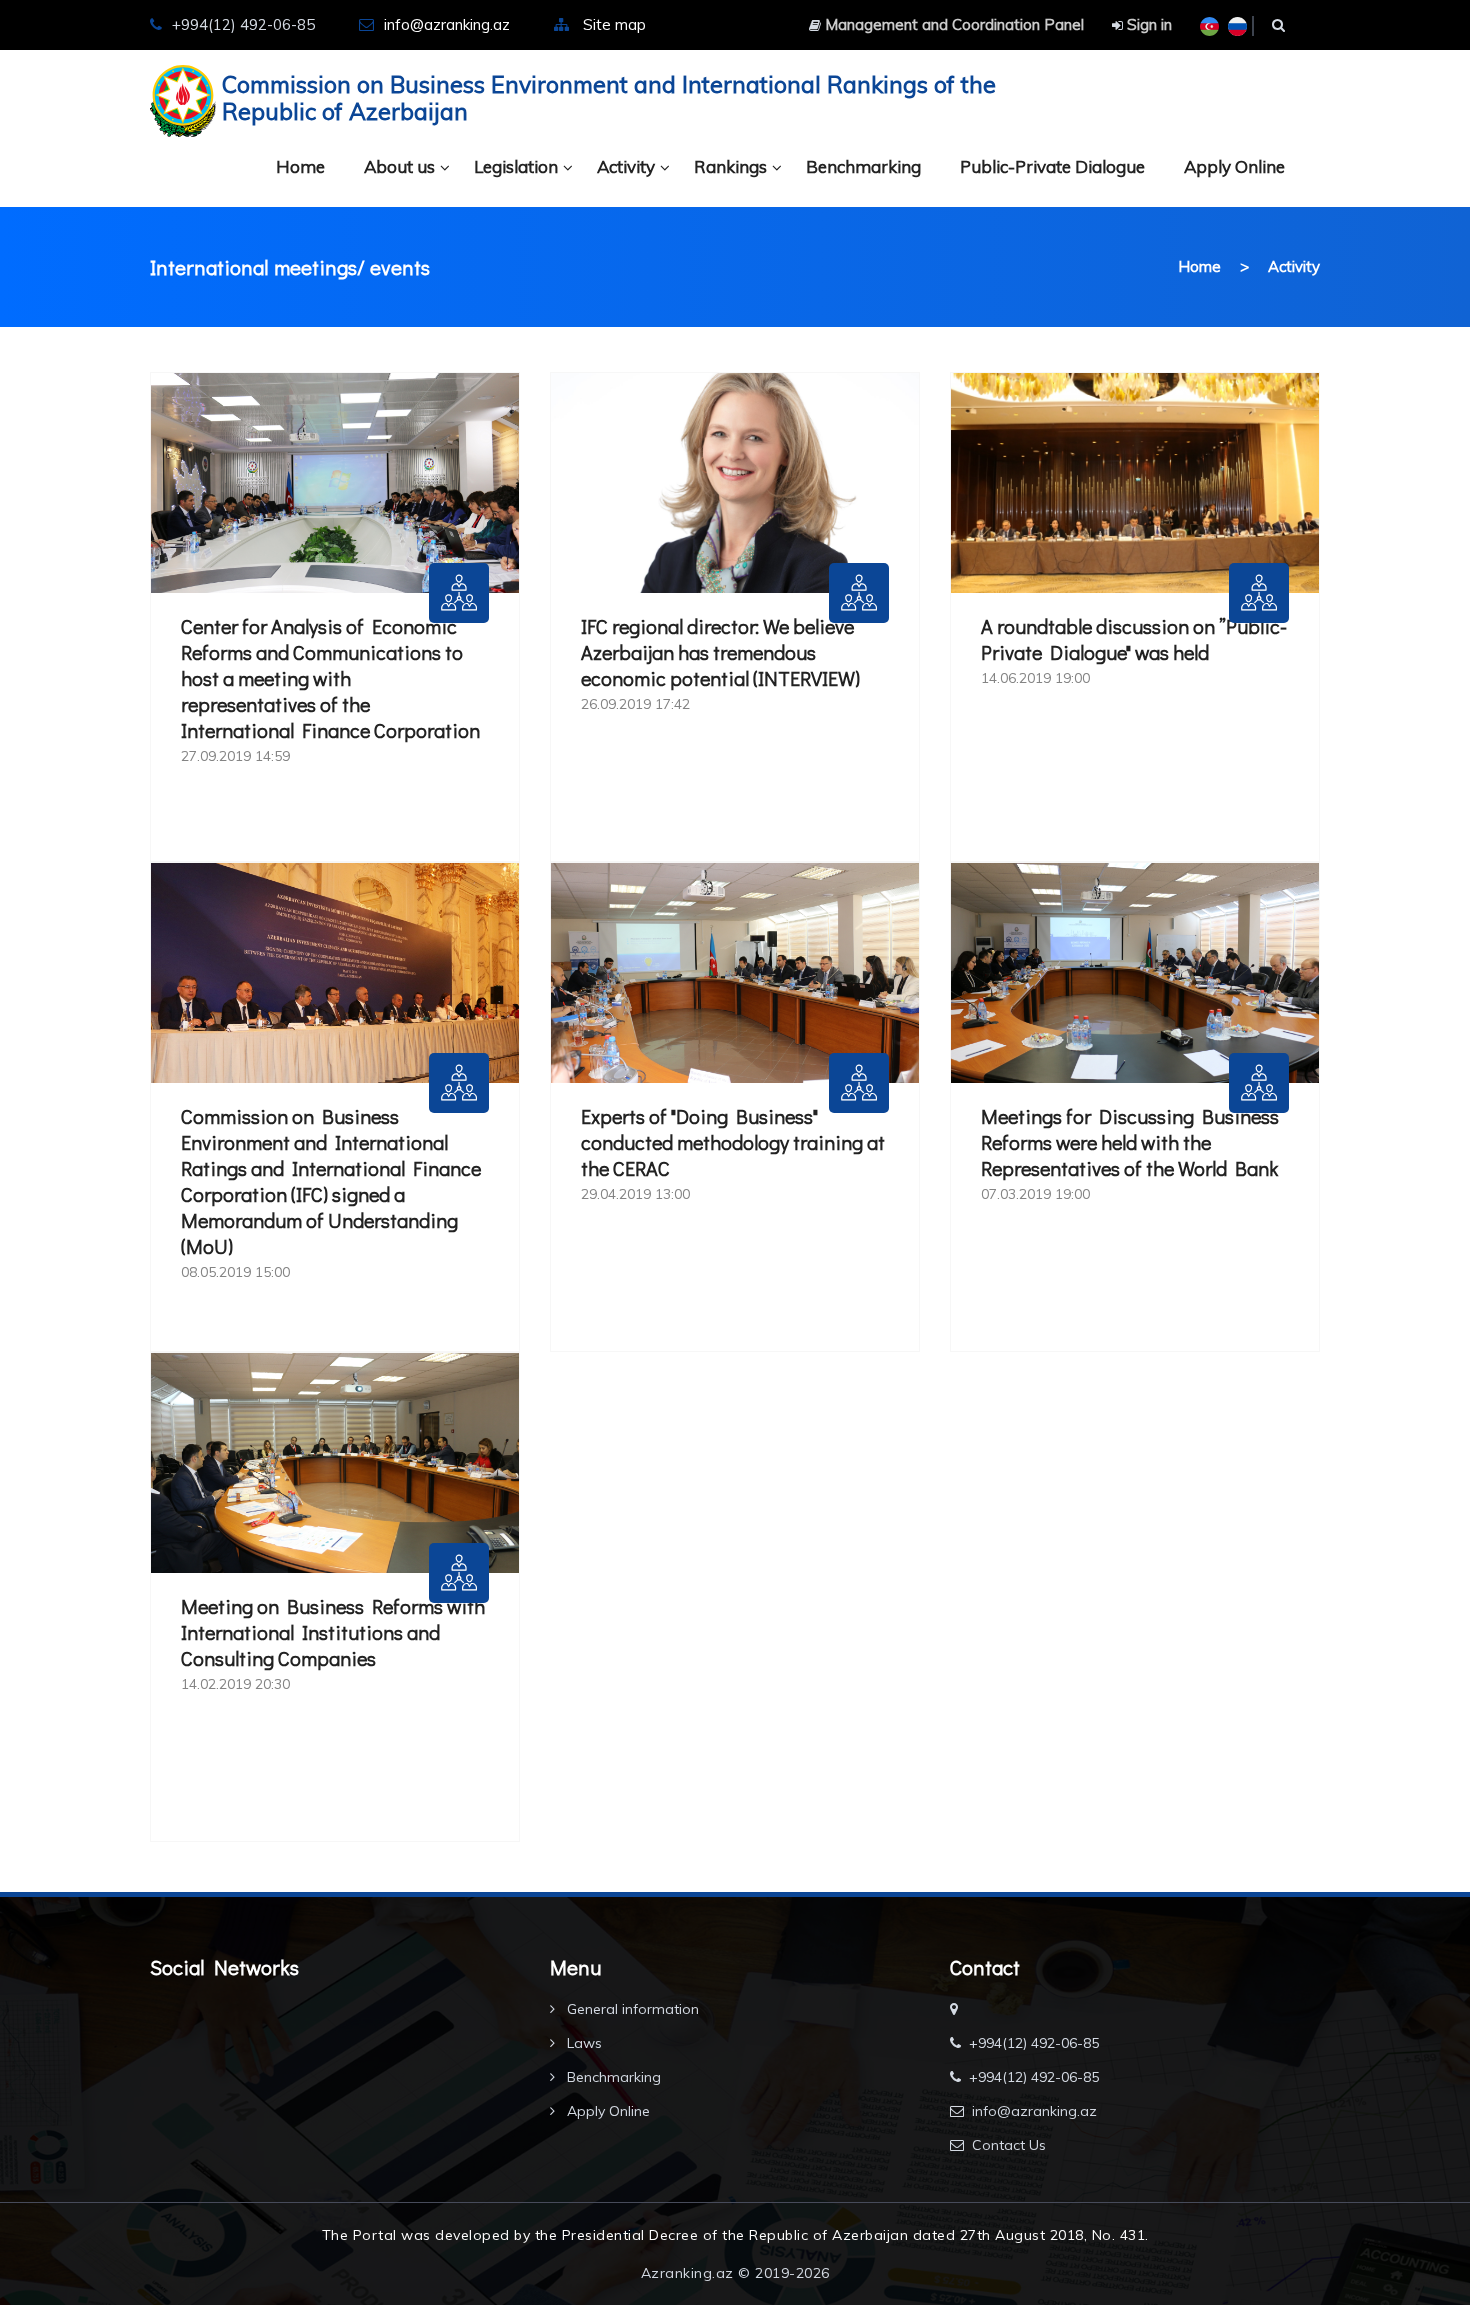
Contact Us (1009, 2145)
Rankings (730, 166)
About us (399, 166)
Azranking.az (687, 2273)
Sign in (1147, 24)
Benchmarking (863, 166)
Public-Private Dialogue (1052, 166)
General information (631, 2009)
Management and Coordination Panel (952, 24)
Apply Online (1234, 166)
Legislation (516, 166)
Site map (614, 24)
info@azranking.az (447, 24)
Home (300, 166)
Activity (626, 166)
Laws (582, 2043)
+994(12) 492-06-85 (1034, 2043)
